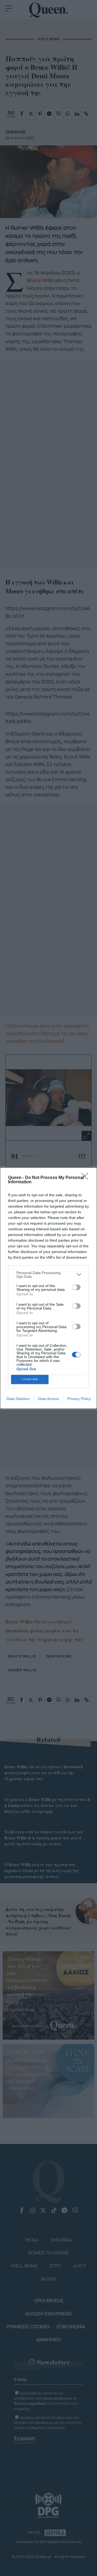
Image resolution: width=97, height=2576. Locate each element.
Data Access (48, 1399)
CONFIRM (30, 1379)
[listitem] (48, 1275)
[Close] (86, 1178)
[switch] (76, 1287)
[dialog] (48, 1288)
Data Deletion (18, 1399)
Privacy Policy (79, 1399)
